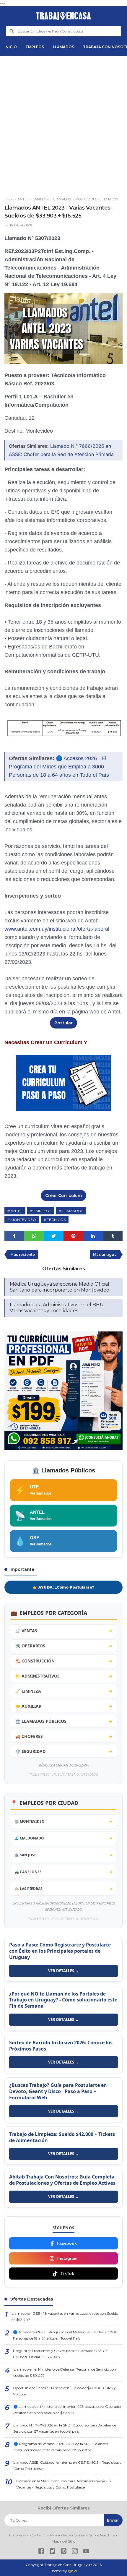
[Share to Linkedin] (93, 1236)
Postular (63, 1023)
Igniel (73, 2571)
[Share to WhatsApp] (34, 1236)
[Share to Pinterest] (73, 1236)
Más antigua (105, 1254)
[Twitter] (52, 2552)
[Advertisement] (63, 124)
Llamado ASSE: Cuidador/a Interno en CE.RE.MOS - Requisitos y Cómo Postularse (67, 2465)
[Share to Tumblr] (113, 1236)
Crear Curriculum (63, 1195)
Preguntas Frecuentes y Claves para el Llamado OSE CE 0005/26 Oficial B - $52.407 (60, 2354)
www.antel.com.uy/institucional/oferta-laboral (57, 929)
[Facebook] (41, 2552)
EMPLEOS (35, 47)
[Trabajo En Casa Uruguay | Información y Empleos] (63, 16)
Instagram (67, 2258)
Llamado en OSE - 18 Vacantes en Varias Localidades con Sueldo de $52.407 (65, 2317)
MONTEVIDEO (23, 1220)
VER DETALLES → (63, 1971)
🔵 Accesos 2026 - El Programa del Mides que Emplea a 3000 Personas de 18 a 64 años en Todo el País (59, 767)
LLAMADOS (63, 47)
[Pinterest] (64, 2552)
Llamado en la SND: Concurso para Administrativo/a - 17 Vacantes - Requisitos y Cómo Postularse (64, 2484)
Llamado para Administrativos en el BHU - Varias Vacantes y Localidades (58, 1308)
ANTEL (17, 1211)
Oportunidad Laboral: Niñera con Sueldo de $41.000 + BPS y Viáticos (64, 2391)
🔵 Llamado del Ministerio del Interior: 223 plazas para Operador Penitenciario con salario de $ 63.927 (67, 2410)
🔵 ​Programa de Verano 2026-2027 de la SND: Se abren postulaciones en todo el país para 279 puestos (61, 2447)
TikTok (67, 2273)
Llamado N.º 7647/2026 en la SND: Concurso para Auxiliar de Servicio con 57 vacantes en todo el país (65, 2428)
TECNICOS (56, 1220)
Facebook (67, 2243)
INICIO (11, 47)
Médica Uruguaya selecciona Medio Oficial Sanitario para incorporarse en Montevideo (60, 1287)
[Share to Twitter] (54, 1236)
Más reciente (23, 1254)
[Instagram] (75, 2552)
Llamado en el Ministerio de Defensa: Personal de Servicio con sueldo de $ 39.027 (65, 2372)
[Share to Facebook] (14, 1236)
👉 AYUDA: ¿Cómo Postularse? (63, 1587)
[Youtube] (86, 2552)
